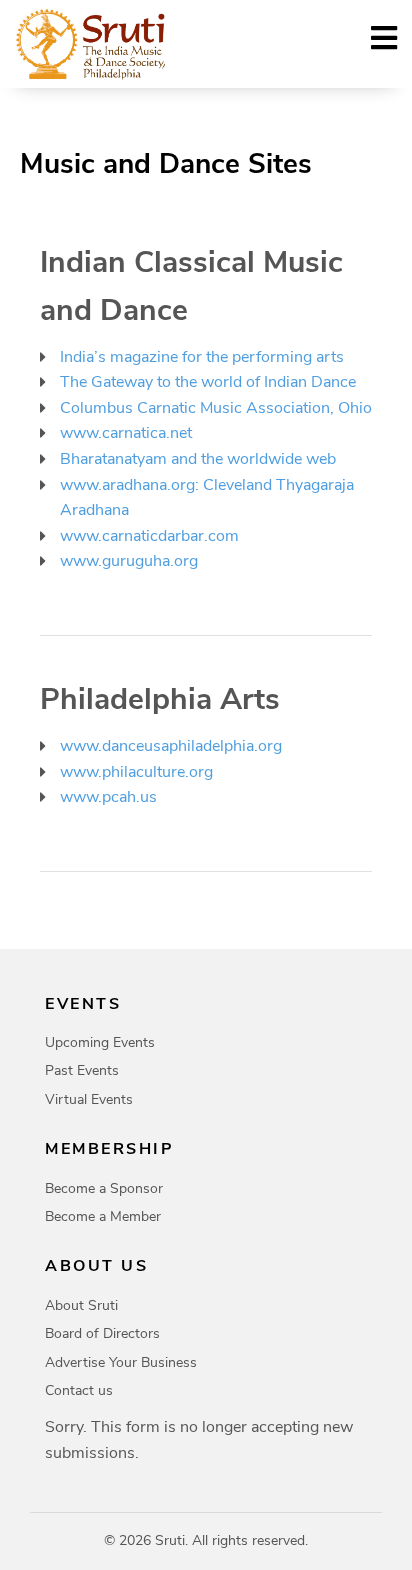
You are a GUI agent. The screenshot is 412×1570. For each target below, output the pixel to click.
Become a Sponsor (104, 1188)
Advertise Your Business (121, 1362)
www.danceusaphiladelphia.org (171, 746)
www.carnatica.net (126, 433)
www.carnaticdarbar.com (149, 536)
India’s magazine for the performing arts (202, 357)
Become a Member (103, 1216)
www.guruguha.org (129, 561)
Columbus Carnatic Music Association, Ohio (216, 408)
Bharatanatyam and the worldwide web (198, 459)
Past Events (82, 1070)
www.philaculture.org (136, 772)
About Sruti (81, 1305)
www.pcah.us (108, 797)
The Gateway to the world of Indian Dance (208, 382)
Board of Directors (102, 1333)
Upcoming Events (100, 1042)
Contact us (79, 1390)
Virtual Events (89, 1099)
